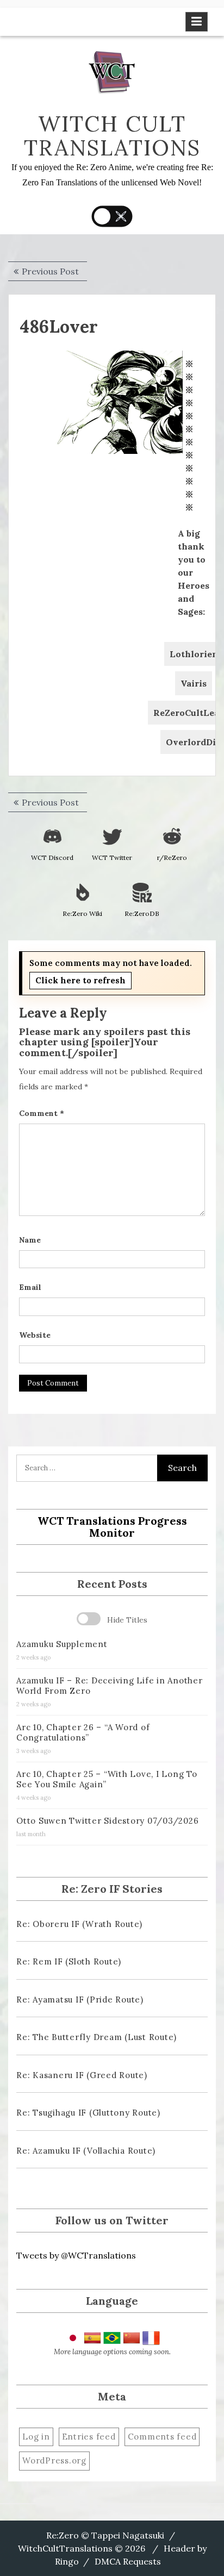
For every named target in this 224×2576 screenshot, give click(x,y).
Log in (36, 2437)
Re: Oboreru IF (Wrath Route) (79, 1924)
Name (30, 1240)
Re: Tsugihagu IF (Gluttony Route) (88, 2113)
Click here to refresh (80, 980)
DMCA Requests (128, 2561)
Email (30, 1287)
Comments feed (162, 2437)
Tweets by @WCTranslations (76, 2255)
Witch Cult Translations (112, 136)
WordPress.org (54, 2460)
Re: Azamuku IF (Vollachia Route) (86, 2151)
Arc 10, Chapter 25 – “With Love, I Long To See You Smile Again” (107, 1779)
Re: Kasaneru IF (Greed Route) (82, 2075)
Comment (42, 1113)
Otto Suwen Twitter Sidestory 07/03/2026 (107, 1821)
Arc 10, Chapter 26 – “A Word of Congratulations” (83, 1732)
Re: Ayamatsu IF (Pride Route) (80, 2000)
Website (35, 1335)
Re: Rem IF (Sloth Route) (69, 1961)
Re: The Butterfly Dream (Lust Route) (97, 2037)
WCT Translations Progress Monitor (112, 1527)
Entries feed (89, 2437)
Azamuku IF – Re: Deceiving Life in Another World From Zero (110, 1686)
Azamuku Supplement (62, 1644)
